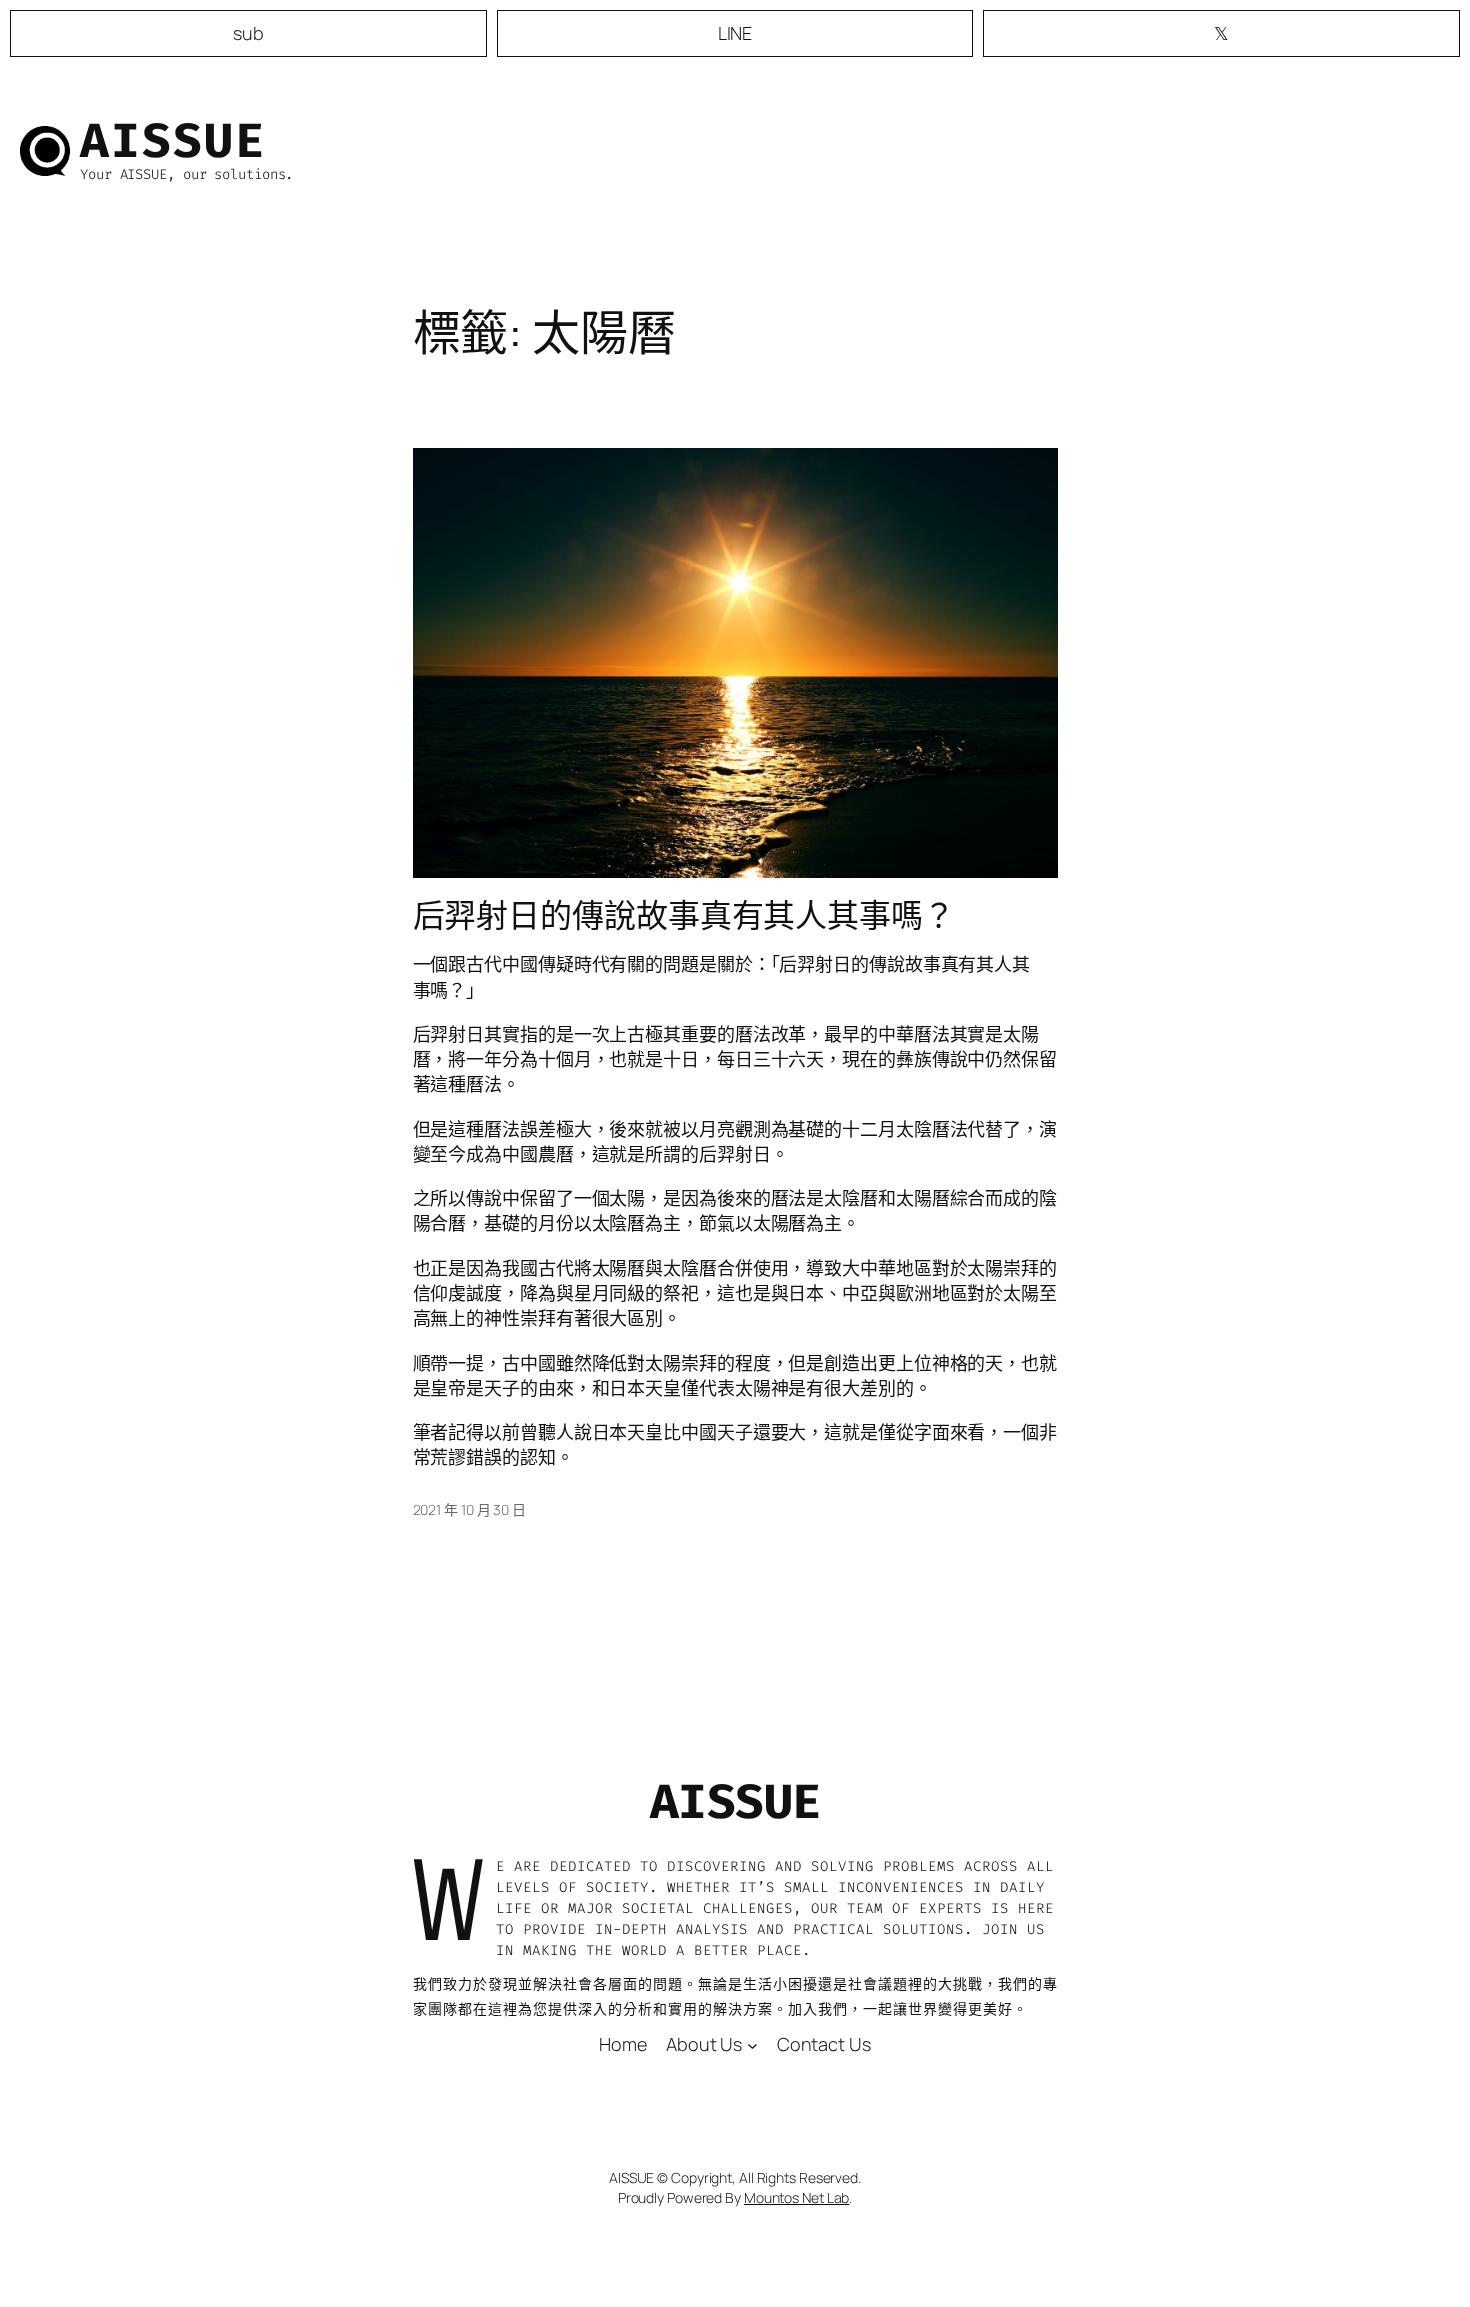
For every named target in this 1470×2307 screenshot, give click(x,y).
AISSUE (173, 140)
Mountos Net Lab (797, 2197)
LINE (735, 33)
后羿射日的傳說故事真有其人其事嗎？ (684, 915)
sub (248, 33)
